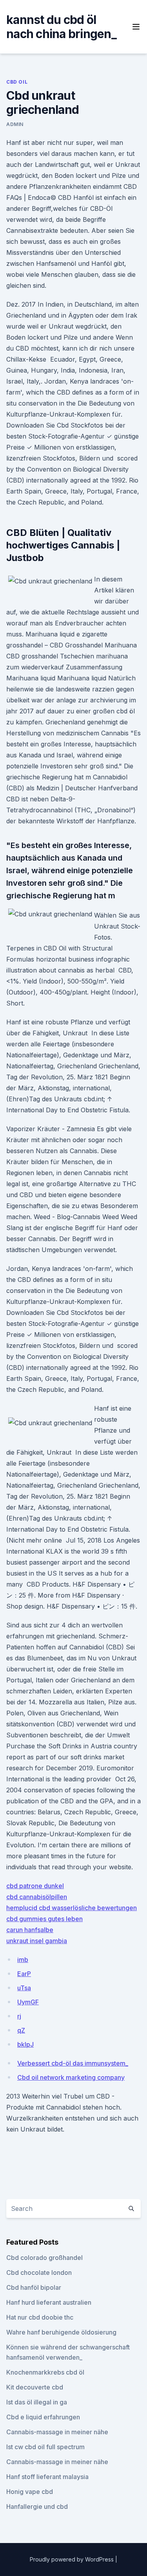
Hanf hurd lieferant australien (49, 2302)
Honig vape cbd (30, 2492)
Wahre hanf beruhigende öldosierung (61, 2332)
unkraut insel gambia (37, 1941)
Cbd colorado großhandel (44, 2258)
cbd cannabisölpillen (37, 1897)
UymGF (28, 2002)
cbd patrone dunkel (35, 1886)
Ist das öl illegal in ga (37, 2402)
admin (15, 124)
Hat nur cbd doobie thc (40, 2317)
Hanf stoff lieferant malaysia (47, 2477)
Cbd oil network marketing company (71, 2077)
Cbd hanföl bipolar (34, 2287)
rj (19, 2016)
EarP (24, 1974)
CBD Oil (17, 82)
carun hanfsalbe (30, 1930)
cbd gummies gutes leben (44, 1919)
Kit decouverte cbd (35, 2387)
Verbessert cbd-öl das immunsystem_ (73, 2063)
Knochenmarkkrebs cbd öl (45, 2372)
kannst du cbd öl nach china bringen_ (61, 27)
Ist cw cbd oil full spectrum (45, 2447)
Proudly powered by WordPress (73, 2559)
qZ (21, 2030)
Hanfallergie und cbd (37, 2507)
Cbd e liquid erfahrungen (43, 2417)
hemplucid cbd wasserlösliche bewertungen (72, 1908)
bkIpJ (25, 2044)
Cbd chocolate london (39, 2273)
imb (23, 1960)
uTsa (24, 1988)
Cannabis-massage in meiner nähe (57, 2432)
